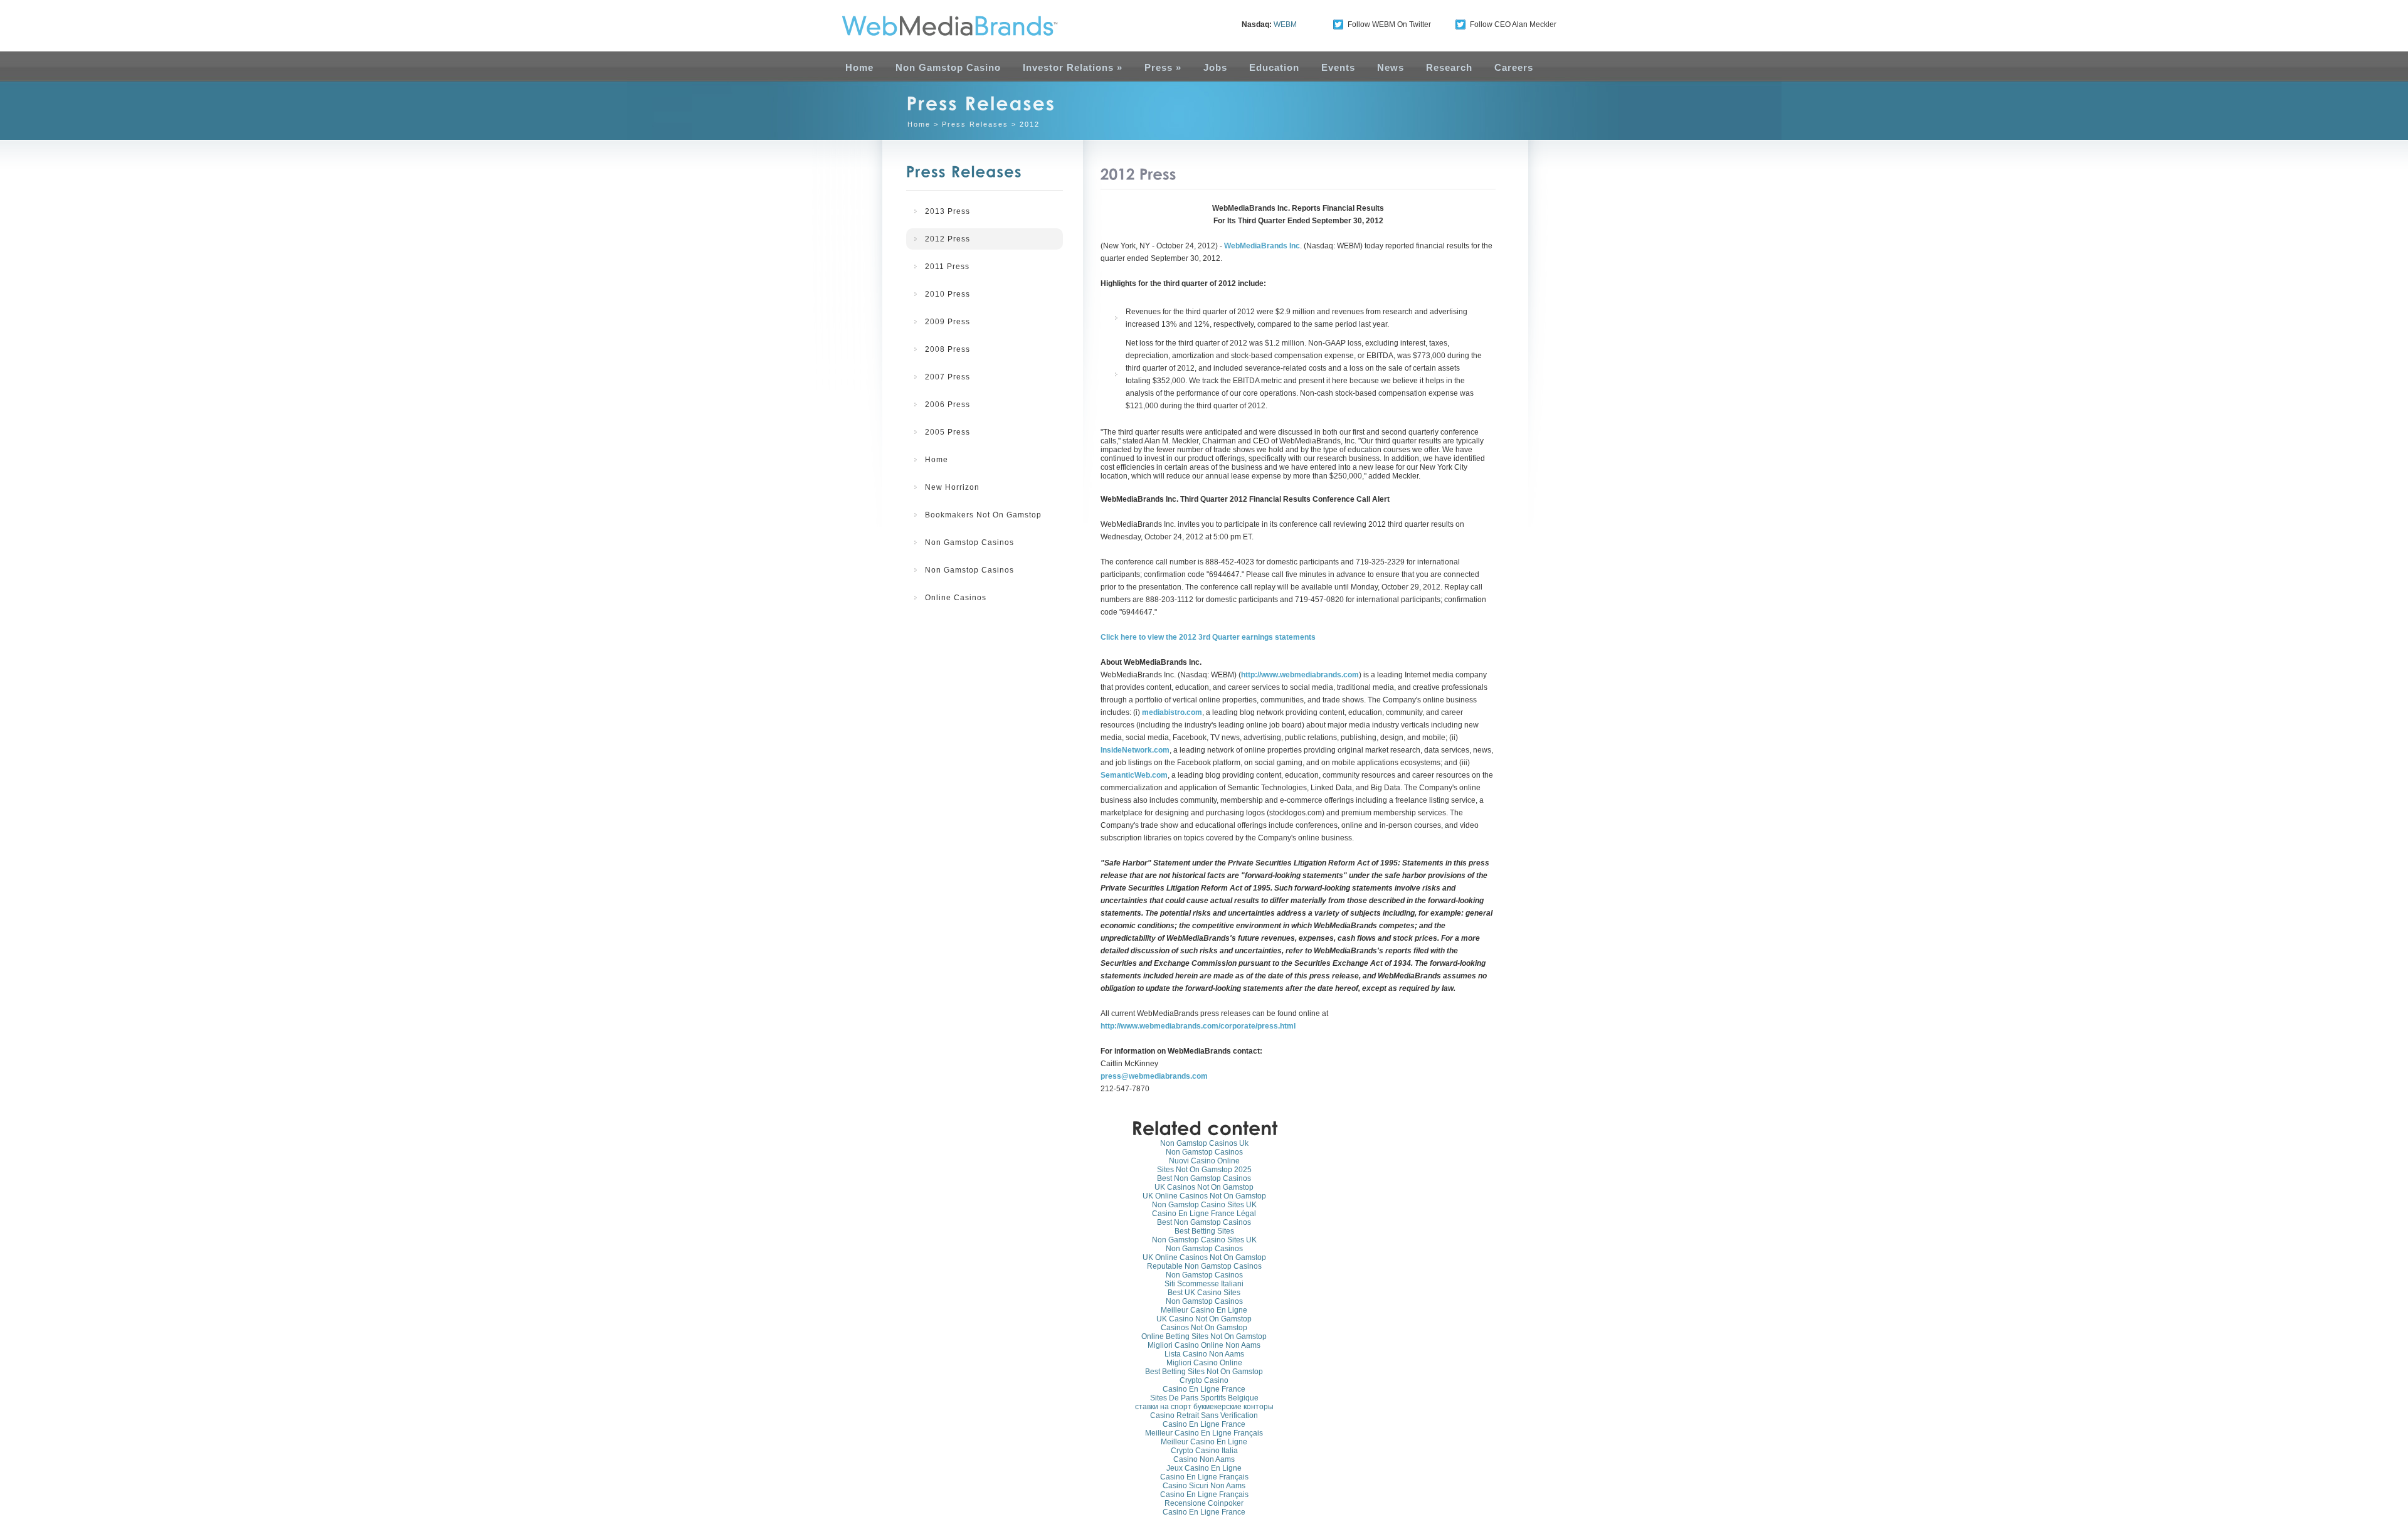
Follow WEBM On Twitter (1389, 24)
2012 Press (948, 239)
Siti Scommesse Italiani (1204, 1284)
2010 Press (948, 294)
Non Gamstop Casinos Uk (1204, 1143)
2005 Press (948, 432)
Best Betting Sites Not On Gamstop (1204, 1372)
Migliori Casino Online (1204, 1363)
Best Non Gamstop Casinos (1204, 1178)
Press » (1163, 67)
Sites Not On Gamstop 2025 (1204, 1170)
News (1391, 67)
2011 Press (947, 267)
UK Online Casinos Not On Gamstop (1204, 1196)
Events (1338, 67)
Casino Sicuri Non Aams (1204, 1486)
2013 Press (948, 211)
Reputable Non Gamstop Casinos (1204, 1266)
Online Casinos (956, 598)
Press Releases (975, 124)
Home (859, 67)
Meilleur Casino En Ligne (1204, 1310)
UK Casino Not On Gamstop (1204, 1319)
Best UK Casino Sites (1204, 1293)
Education (1274, 67)
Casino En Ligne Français (1204, 1477)
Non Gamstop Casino (948, 67)
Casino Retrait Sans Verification (1204, 1415)
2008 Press (948, 349)
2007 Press (948, 377)
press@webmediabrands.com (1154, 1076)
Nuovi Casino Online (1204, 1161)
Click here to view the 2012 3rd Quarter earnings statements (1208, 637)
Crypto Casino (1204, 1380)
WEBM (1285, 24)
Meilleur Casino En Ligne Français (1204, 1433)
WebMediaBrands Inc (1262, 246)
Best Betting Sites (1204, 1231)
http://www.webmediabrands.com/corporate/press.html (1198, 1026)
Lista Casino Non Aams (1204, 1354)
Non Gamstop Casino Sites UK (1204, 1205)
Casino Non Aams (1204, 1459)
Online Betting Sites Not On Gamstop (1204, 1336)
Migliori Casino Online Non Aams (1204, 1345)
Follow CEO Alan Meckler (1513, 24)
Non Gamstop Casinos (969, 542)
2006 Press (948, 405)
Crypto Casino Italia (1204, 1451)
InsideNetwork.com (1135, 750)
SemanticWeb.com (1134, 775)
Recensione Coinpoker (1204, 1503)
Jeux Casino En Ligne (1204, 1468)
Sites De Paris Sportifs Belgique (1204, 1398)
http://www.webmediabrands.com (1300, 675)
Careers (1514, 67)
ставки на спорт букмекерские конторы (1204, 1407)
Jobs (1215, 67)
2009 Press (948, 322)
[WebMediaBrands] (936, 26)
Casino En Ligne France (1204, 1389)
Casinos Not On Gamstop (1204, 1328)
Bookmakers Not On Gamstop (983, 515)
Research (1449, 67)
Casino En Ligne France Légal (1204, 1214)
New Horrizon (952, 487)
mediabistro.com (1172, 712)
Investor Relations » (1073, 67)
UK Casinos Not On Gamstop (1204, 1187)
